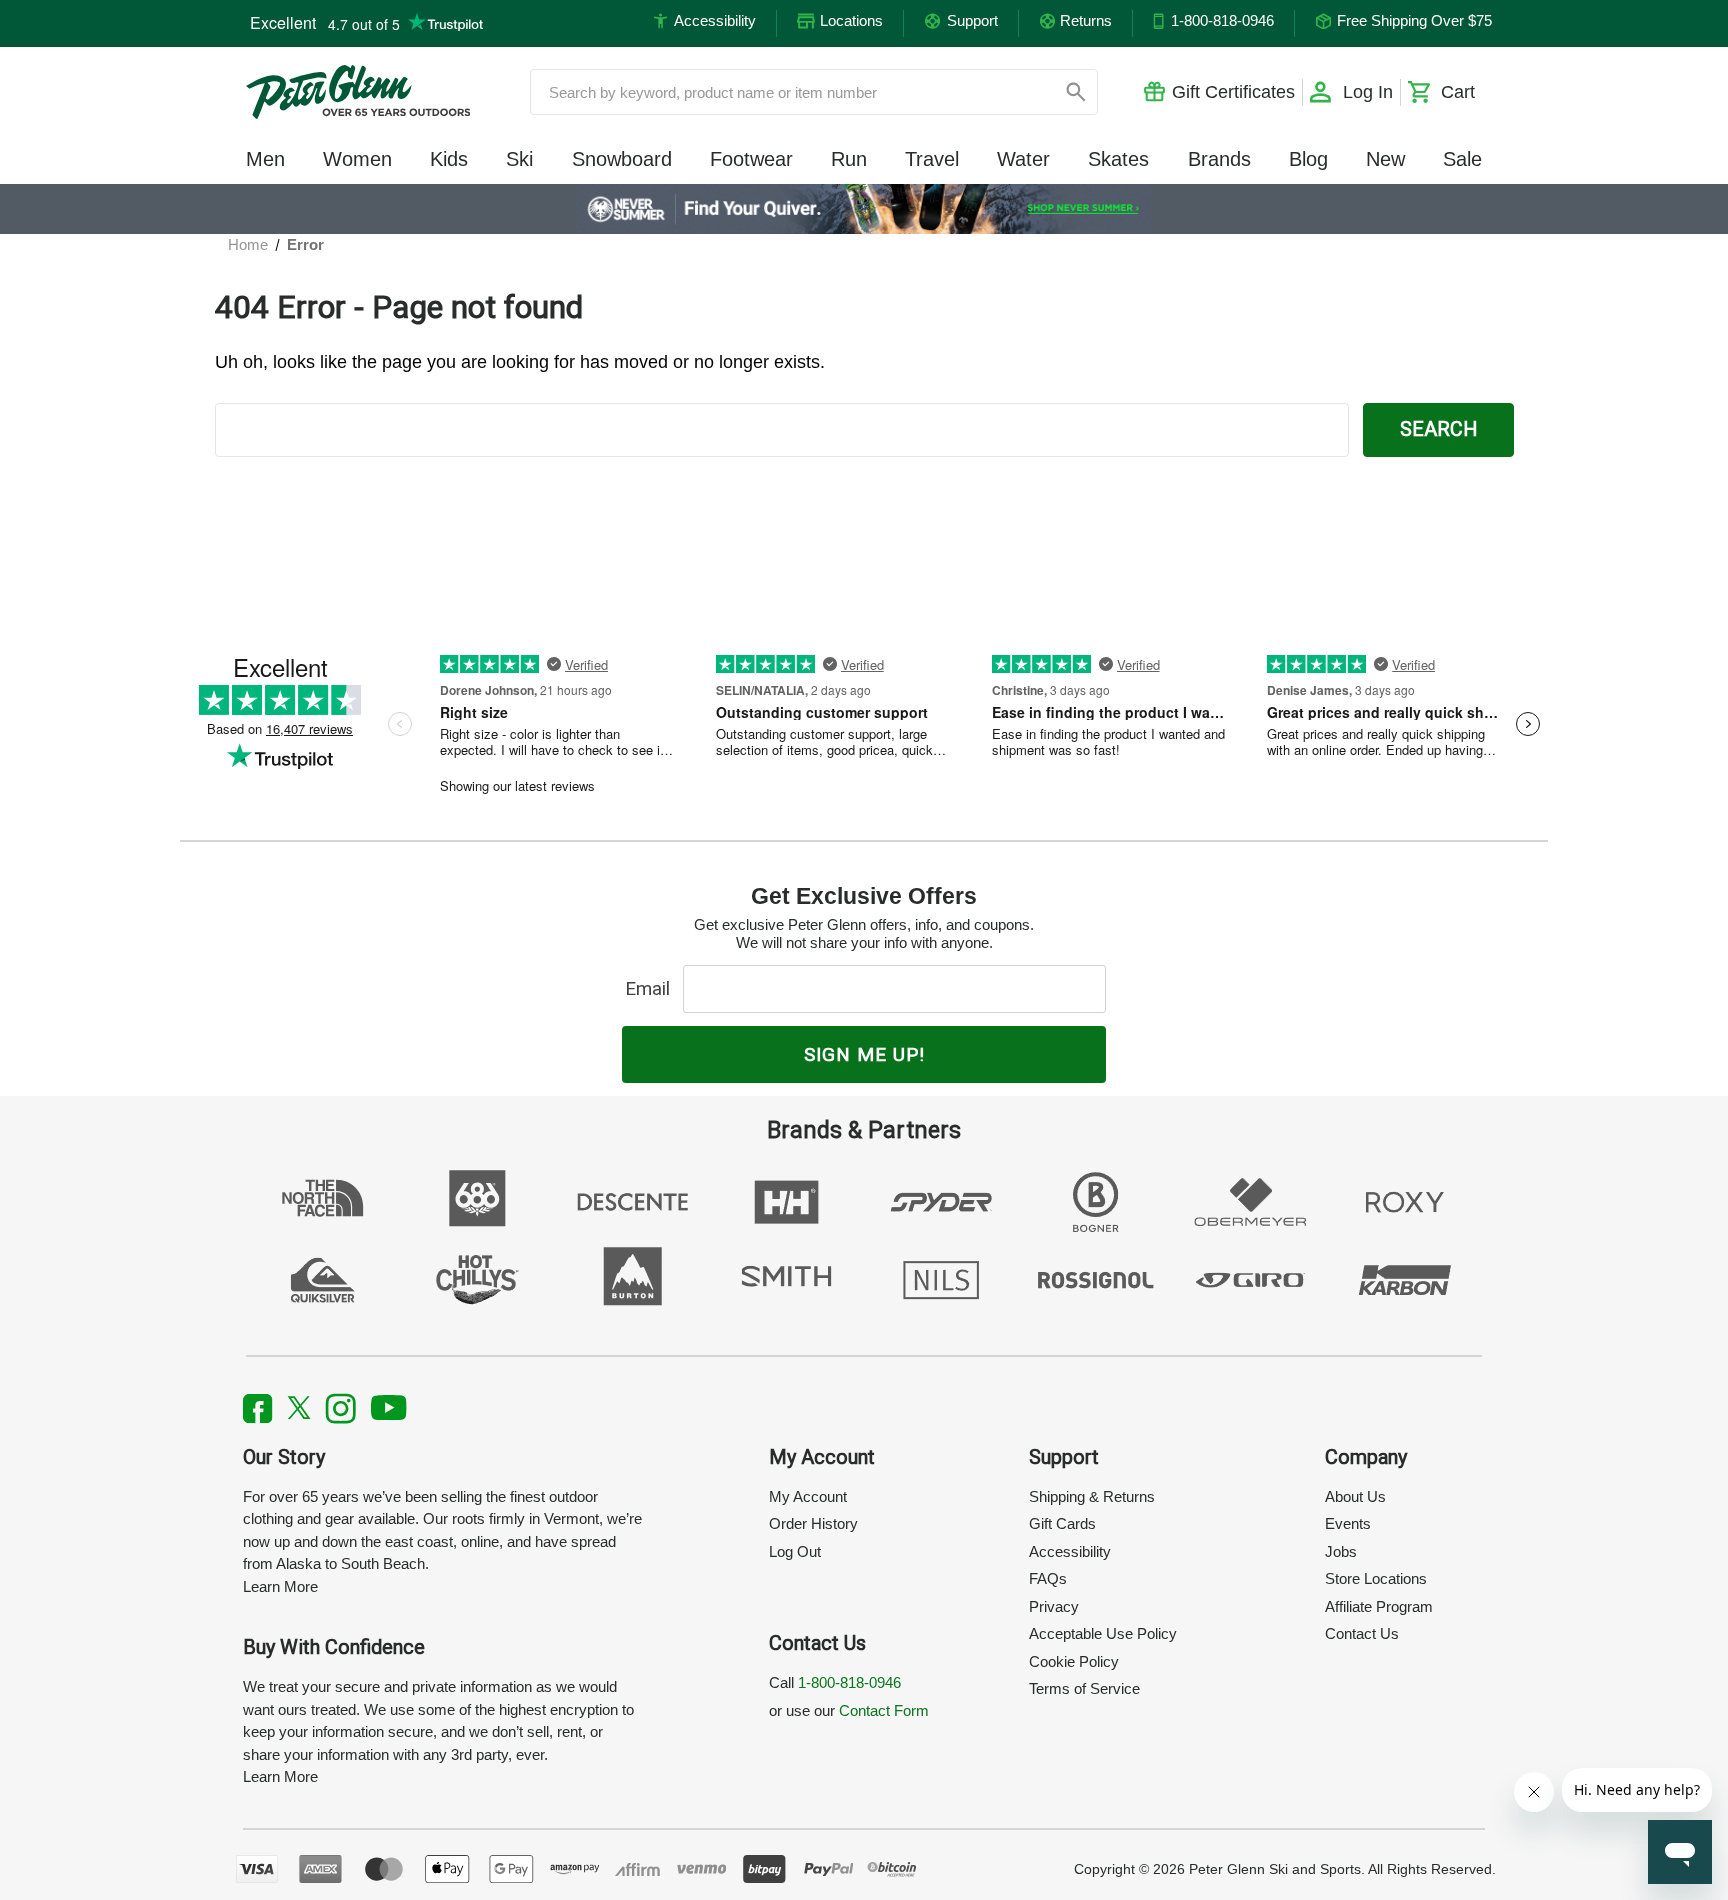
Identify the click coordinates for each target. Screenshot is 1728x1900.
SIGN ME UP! (864, 1054)
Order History (813, 1523)
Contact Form (884, 1710)
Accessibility (1070, 1551)
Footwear (751, 159)
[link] (864, 209)
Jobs (1341, 1551)
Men (265, 159)
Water (1023, 159)
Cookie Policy (1074, 1661)
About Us (1355, 1496)
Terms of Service (1084, 1688)
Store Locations (1376, 1578)
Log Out (795, 1551)
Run (849, 159)
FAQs (1048, 1578)
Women (357, 159)
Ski (519, 159)
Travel (932, 159)
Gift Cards (1062, 1523)
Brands (1219, 159)
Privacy (1054, 1606)
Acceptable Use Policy (1103, 1633)
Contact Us (1362, 1633)
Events (1348, 1523)
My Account (808, 1496)
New (1385, 159)
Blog (1308, 159)
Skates (1118, 159)
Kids (449, 159)
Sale (1462, 159)
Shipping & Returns (1092, 1496)
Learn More (280, 1586)
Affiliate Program (1379, 1606)
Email (652, 988)
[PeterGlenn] (358, 92)
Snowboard (622, 159)
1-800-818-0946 (849, 1682)
